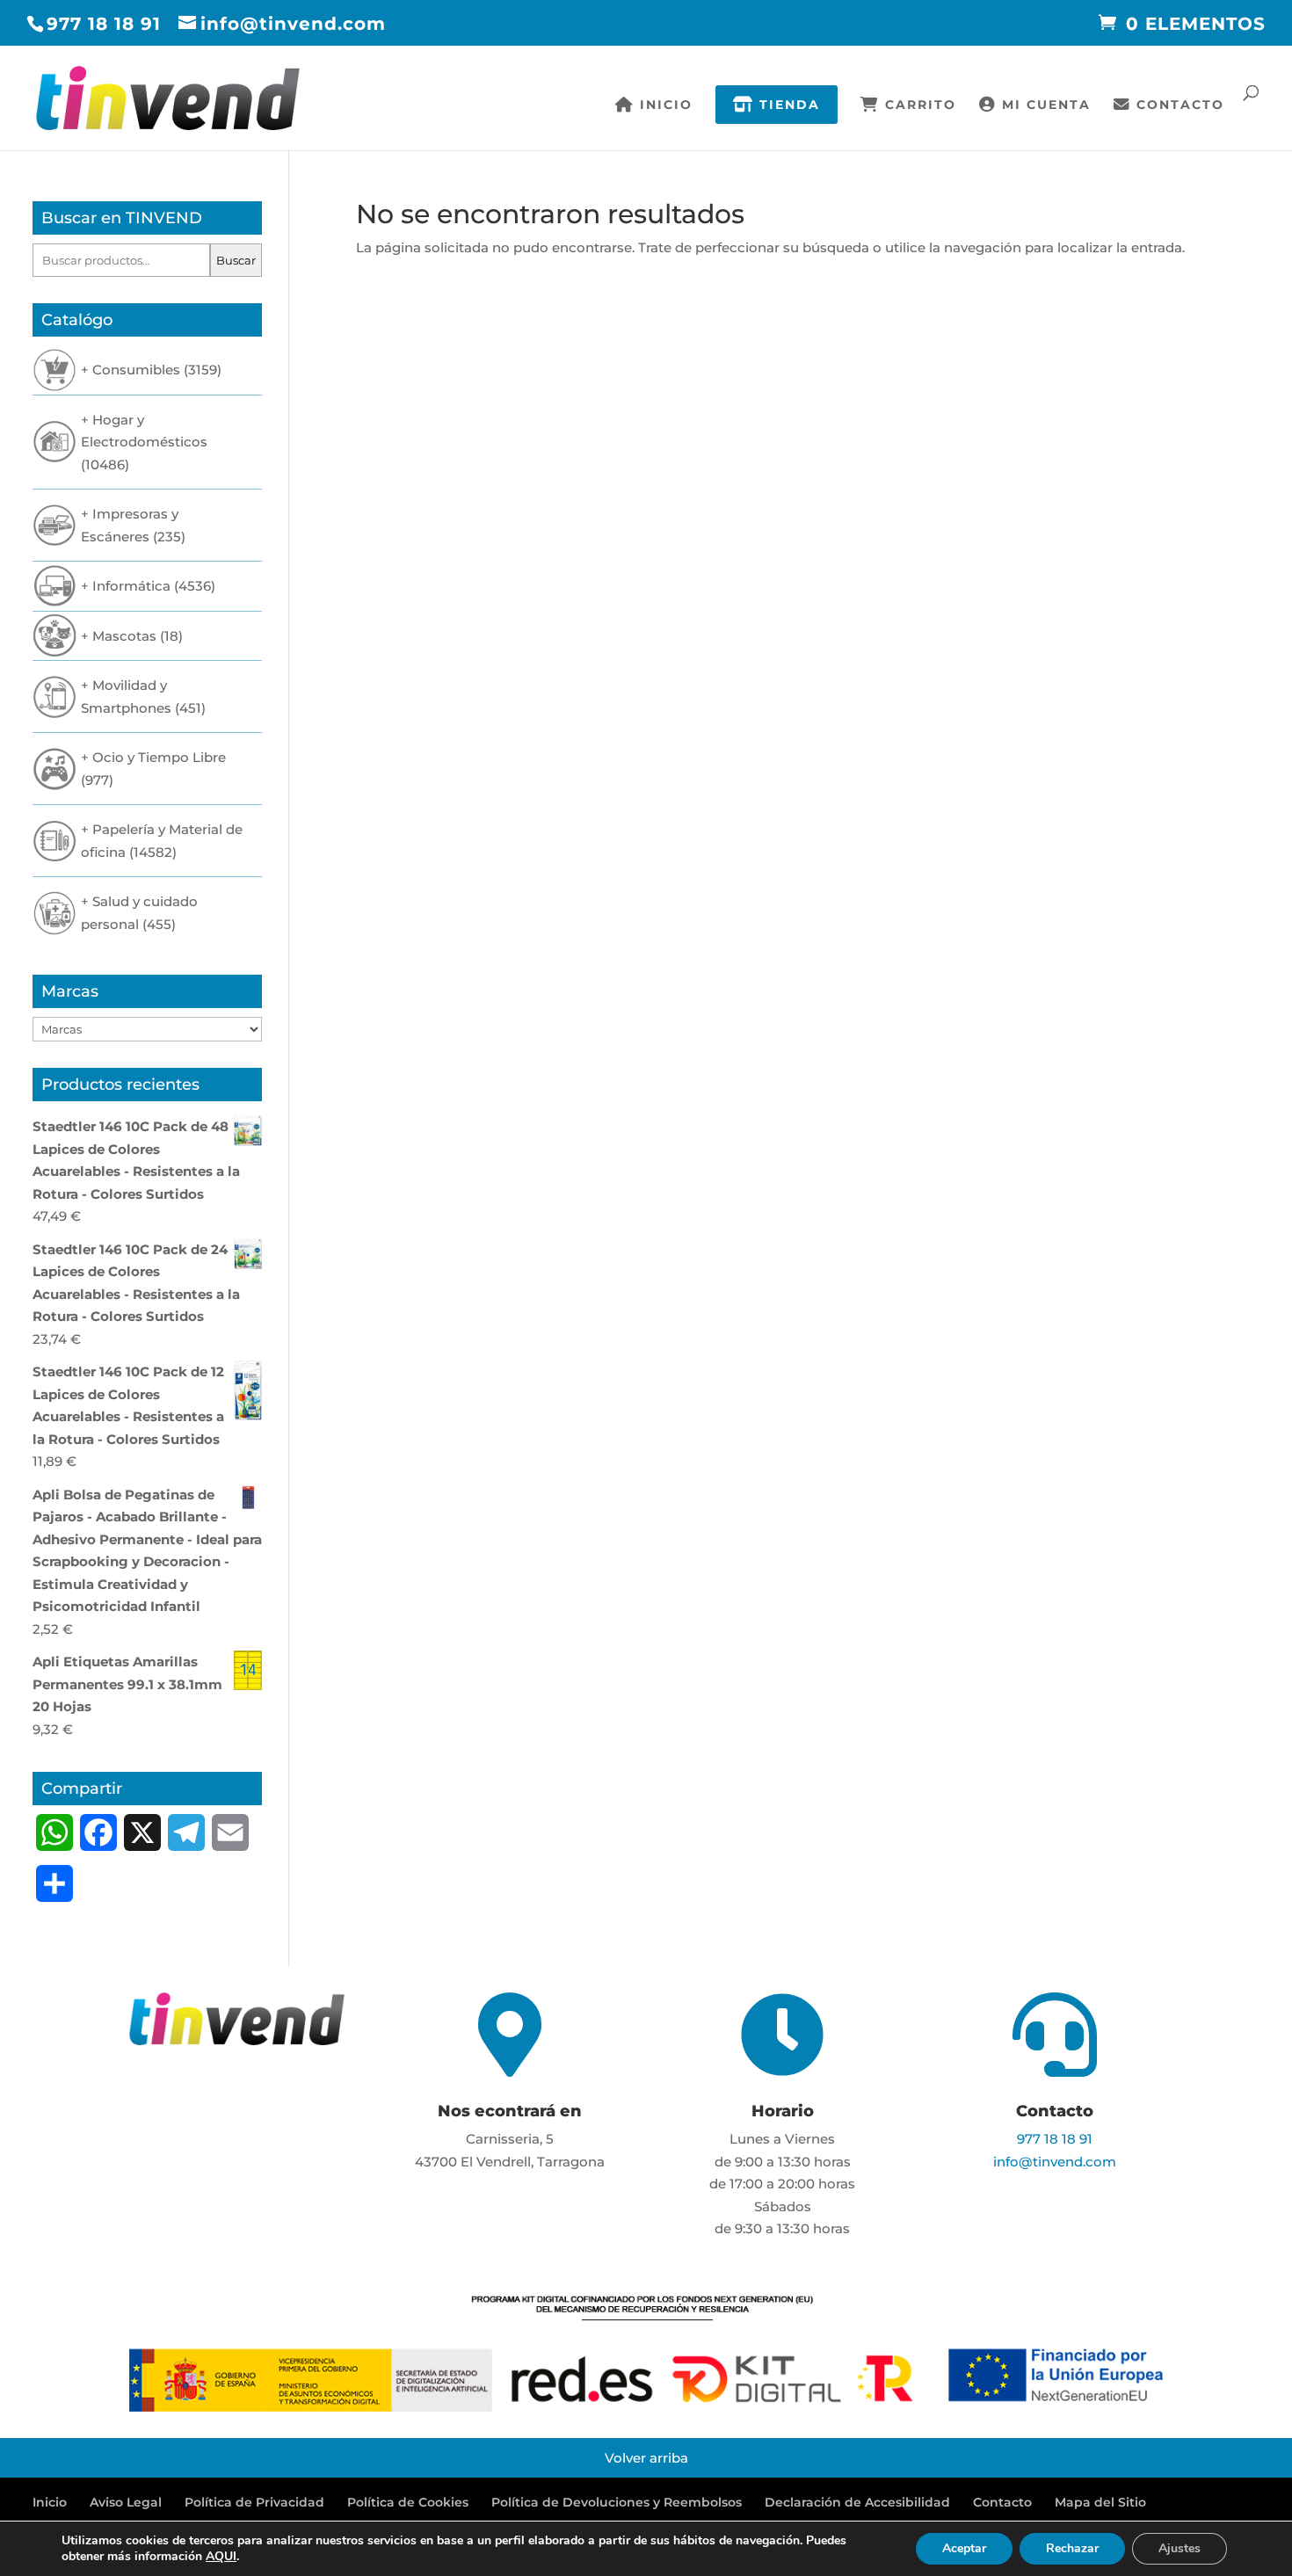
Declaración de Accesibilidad (857, 2502)
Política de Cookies (408, 2502)
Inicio (664, 105)
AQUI (221, 2556)
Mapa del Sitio (1100, 2502)
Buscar (236, 260)
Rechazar (1072, 2548)
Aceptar (964, 2548)
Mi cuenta (1044, 105)
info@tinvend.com (1055, 2162)
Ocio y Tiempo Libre (159, 757)
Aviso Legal (126, 2502)
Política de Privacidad (254, 2502)
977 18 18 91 (104, 24)
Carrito (918, 105)
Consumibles (136, 370)
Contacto (1178, 105)
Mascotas (124, 636)
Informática (131, 586)
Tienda (787, 105)
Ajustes (1179, 2548)
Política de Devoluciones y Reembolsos (617, 2502)
